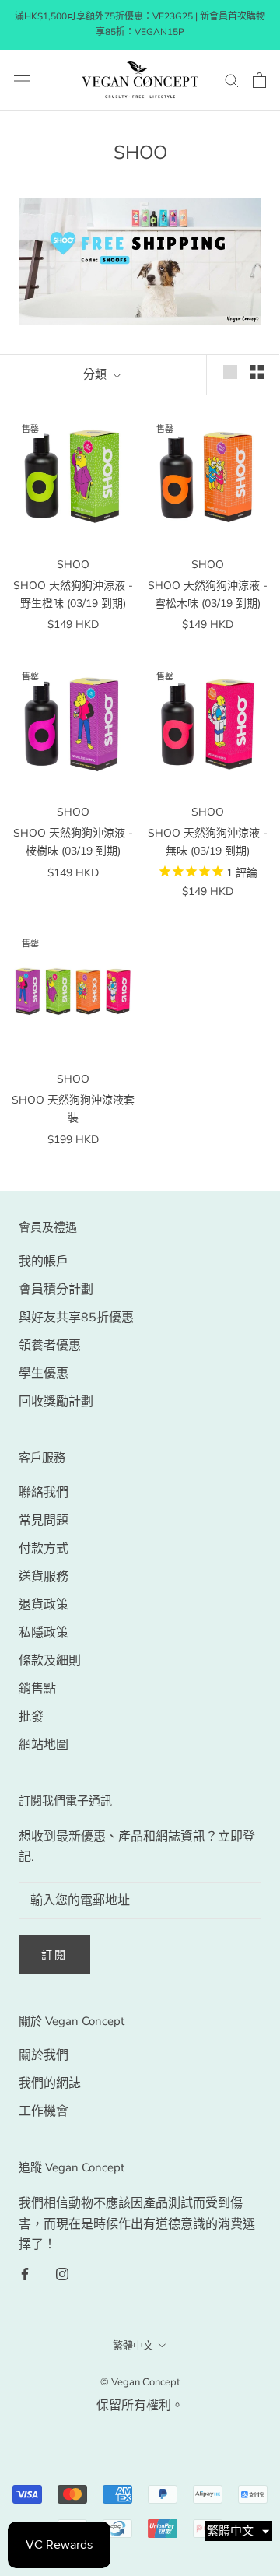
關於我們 (44, 2055)
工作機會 (44, 2111)
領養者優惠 (50, 1346)
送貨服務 (44, 1577)
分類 (96, 374)
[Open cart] (259, 80)
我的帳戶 (44, 1262)
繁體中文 (133, 2346)
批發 (31, 1717)
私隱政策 (44, 1633)
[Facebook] (25, 2273)
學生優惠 (44, 1374)
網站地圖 (44, 1745)
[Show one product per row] (230, 372)
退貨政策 (44, 1605)
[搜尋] (232, 80)
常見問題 (44, 1521)
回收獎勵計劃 (56, 1402)
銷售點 (37, 1689)
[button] (238, 2531)
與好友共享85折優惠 (76, 1318)
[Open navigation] (22, 80)
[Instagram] (62, 2273)
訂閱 (54, 1955)
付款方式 (44, 1549)
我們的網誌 (50, 2083)
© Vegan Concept (140, 2382)
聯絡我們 (44, 1493)
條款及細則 (50, 1661)
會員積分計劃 (56, 1290)
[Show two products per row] (257, 372)
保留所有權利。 (140, 2406)
